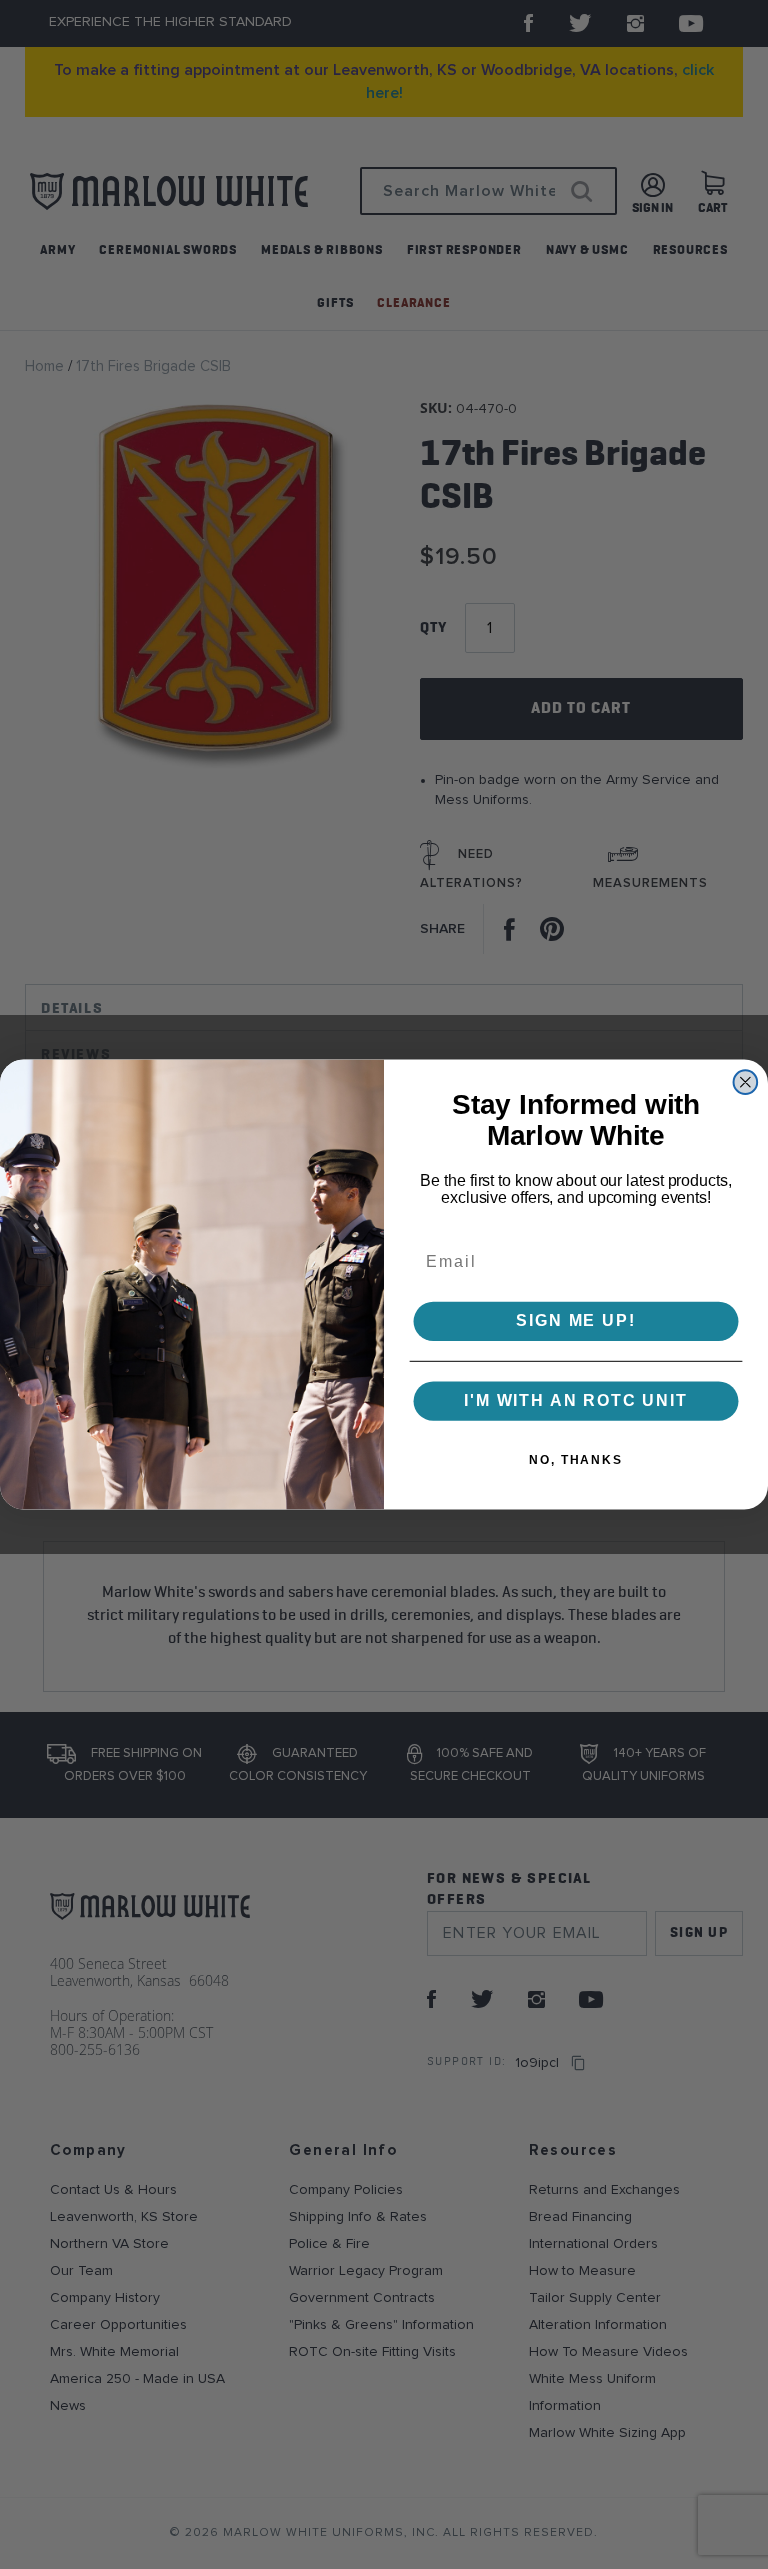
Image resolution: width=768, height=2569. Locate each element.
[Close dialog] (746, 1082)
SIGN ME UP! (575, 1321)
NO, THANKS (576, 1460)
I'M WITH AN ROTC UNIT (576, 1400)
